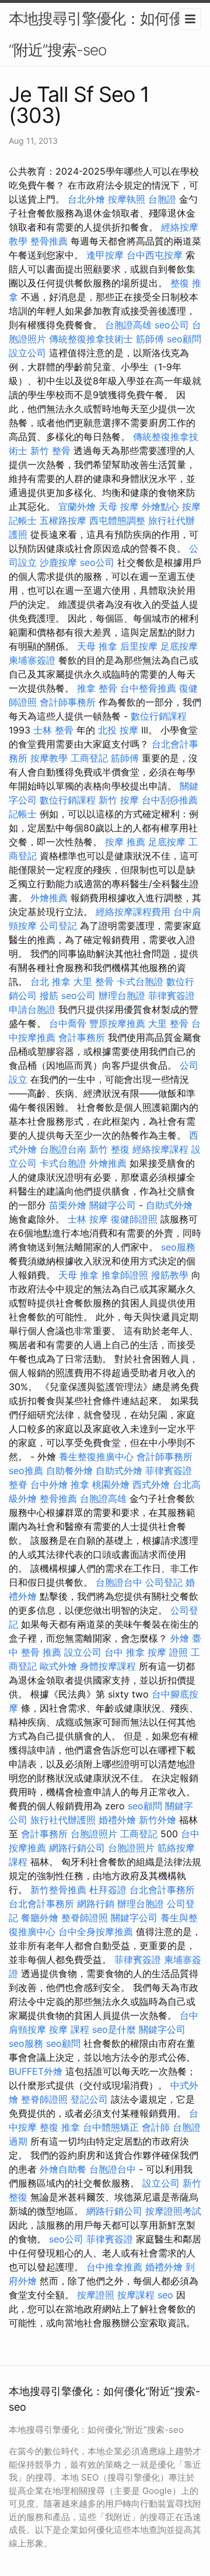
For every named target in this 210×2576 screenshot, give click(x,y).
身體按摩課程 (108, 1666)
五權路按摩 (63, 520)
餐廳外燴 (40, 1918)
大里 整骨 (94, 981)
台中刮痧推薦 (170, 800)
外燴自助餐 (63, 2169)
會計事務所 (82, 1037)
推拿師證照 (125, 1275)
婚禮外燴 (117, 1820)
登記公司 (89, 2099)
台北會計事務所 (162, 1890)
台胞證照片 (94, 1834)
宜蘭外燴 (77, 506)
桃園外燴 (111, 1484)
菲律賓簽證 (171, 995)
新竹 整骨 (50, 451)
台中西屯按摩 (155, 255)
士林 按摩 (88, 1219)
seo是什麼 (114, 2029)
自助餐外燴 (69, 1471)
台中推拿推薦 (114, 2267)
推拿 (80, 1484)
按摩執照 (127, 199)
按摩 (191, 506)
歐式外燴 (58, 1666)
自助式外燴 (169, 1205)
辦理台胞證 (122, 995)
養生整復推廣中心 (96, 1457)
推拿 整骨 (97, 688)
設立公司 (27, 353)
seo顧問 (184, 339)
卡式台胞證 (140, 981)
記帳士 (23, 520)
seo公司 (172, 325)
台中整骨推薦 (148, 688)
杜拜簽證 (108, 1890)
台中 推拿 (125, 1652)
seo (165, 2295)
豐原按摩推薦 (117, 1023)
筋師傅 (150, 339)
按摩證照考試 (173, 2211)
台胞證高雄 (128, 325)
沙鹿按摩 (58, 562)
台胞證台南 (63, 1149)
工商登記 (89, 758)
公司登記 (58, 926)
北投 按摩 (118, 730)
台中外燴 (49, 1484)
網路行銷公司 (77, 1848)
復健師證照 (134, 1219)
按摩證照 (96, 2295)
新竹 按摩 (119, 800)
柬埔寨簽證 (32, 660)
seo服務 (178, 1247)
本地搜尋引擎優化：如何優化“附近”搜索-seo (104, 34)
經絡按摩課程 (160, 1149)
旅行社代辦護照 (63, 1820)
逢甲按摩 (105, 255)
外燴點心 (160, 506)
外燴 (180, 1638)
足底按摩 (179, 646)
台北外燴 (86, 199)
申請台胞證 (32, 1009)
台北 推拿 (50, 981)
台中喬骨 (68, 1023)
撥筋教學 (170, 1275)
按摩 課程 (69, 2029)
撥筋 (49, 995)
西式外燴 (151, 1484)
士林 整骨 (53, 730)
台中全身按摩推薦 (96, 1932)
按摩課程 (136, 2295)
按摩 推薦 (125, 842)
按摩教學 (49, 758)
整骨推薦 (49, 241)
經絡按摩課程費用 (133, 912)
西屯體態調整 (117, 520)
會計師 (156, 2127)
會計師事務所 (68, 702)
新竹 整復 (109, 1149)
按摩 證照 (168, 1652)
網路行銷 (96, 1904)
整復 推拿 (60, 2127)
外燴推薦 (49, 898)
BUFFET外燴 (36, 2071)
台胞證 (162, 199)
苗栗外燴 (68, 1205)
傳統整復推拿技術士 (91, 339)
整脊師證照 (85, 1918)
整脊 (18, 1484)
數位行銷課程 (159, 716)
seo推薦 (26, 1471)
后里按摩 (139, 646)
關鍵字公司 (113, 1205)
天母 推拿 (97, 646)
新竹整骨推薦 (58, 1890)
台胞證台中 (119, 1582)
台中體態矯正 (111, 2127)
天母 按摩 (119, 506)
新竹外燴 (157, 1820)
